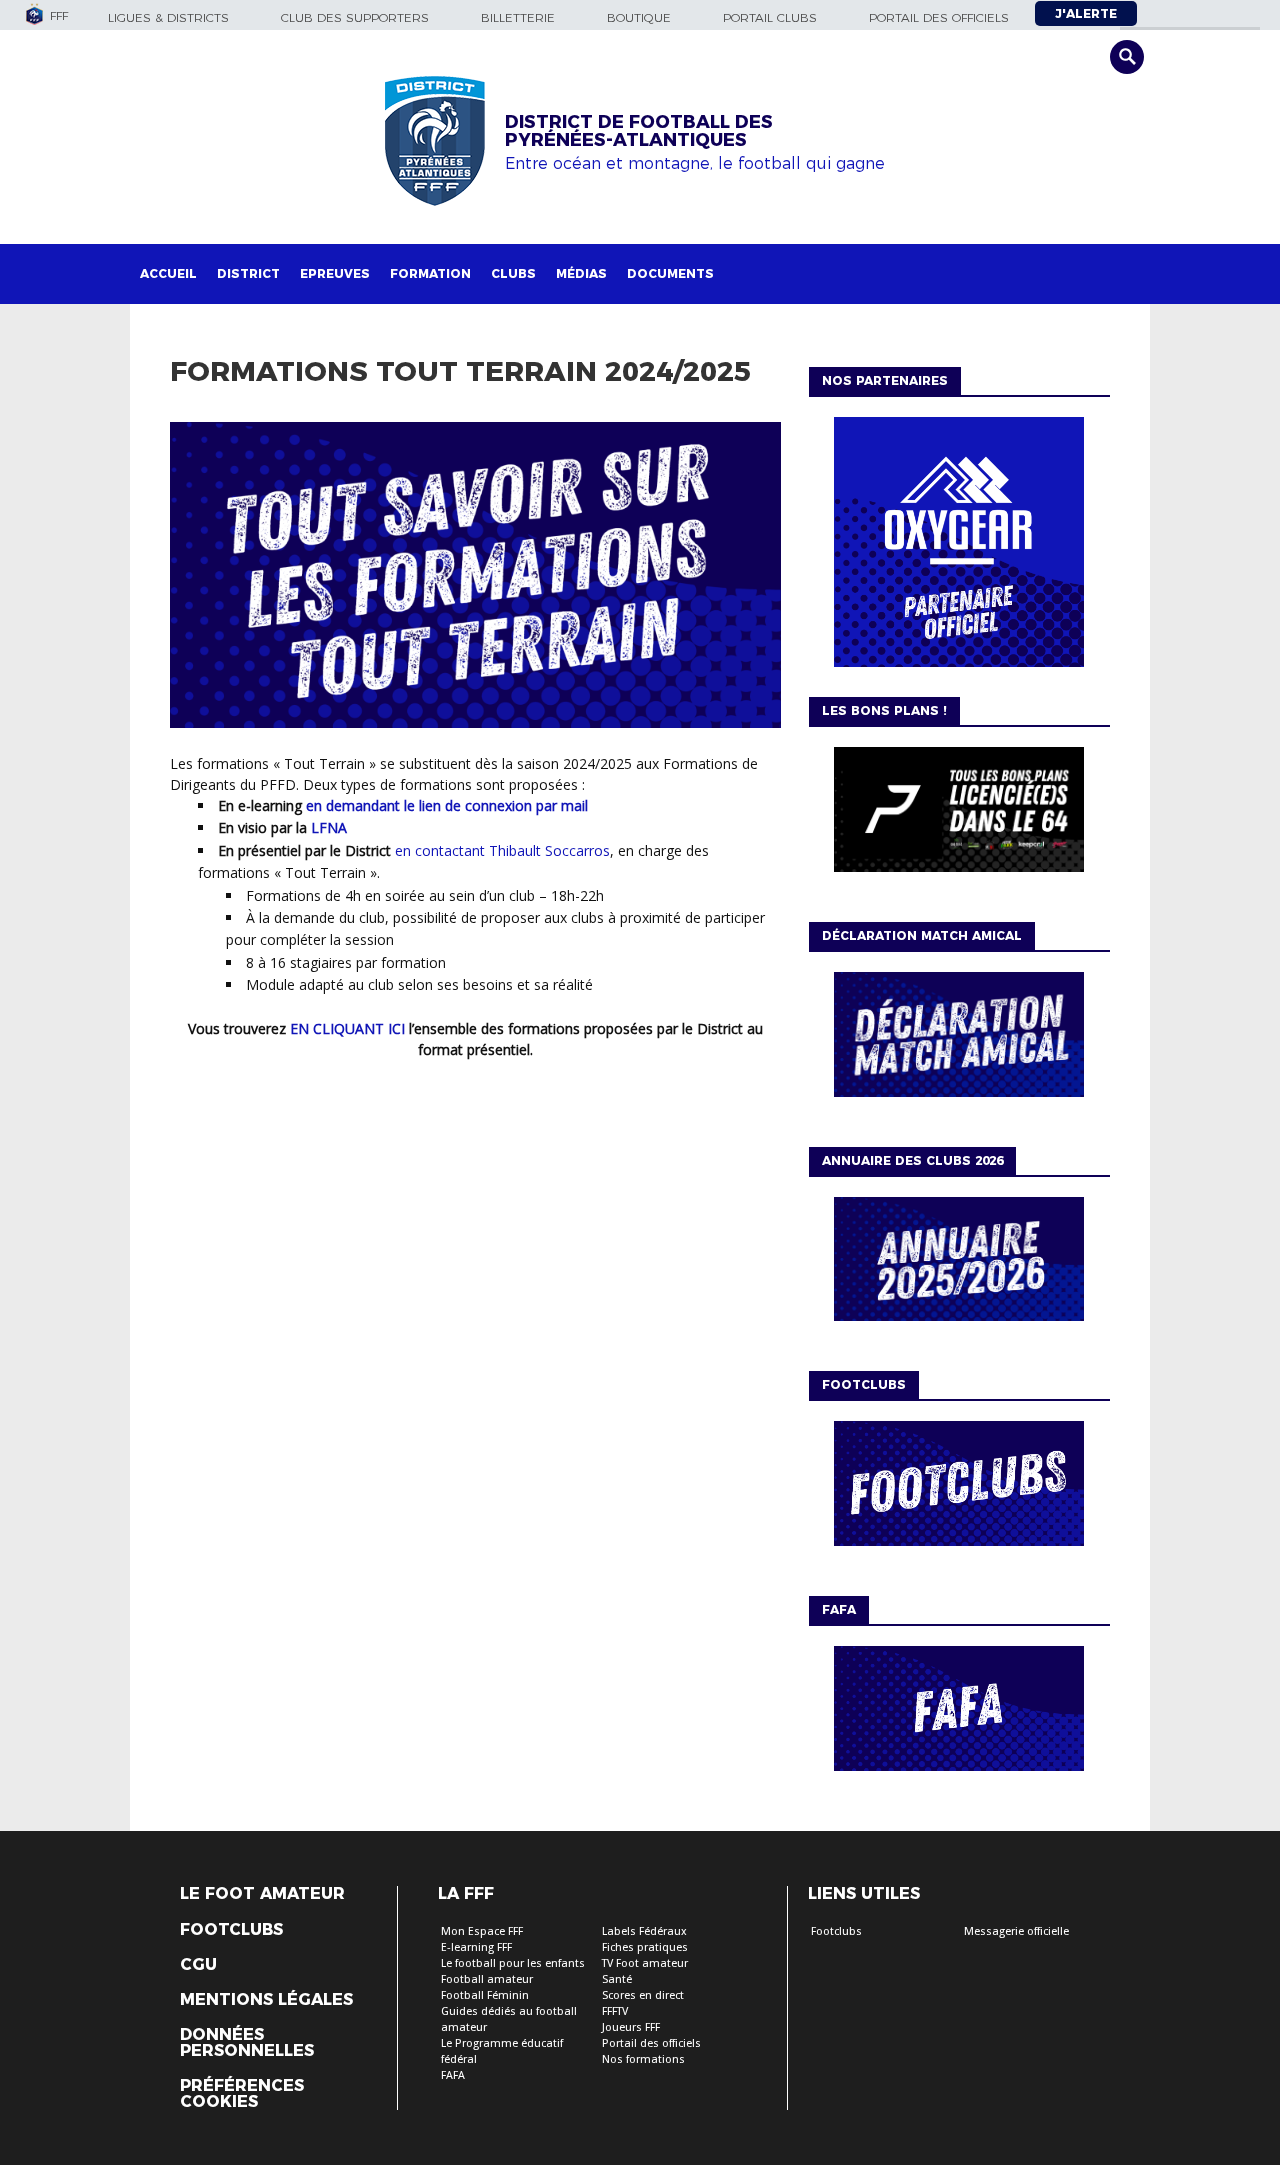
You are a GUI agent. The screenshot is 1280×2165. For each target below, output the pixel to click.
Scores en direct (643, 1995)
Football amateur (487, 1979)
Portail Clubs (770, 17)
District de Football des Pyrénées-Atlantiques (639, 131)
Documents (670, 273)
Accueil (168, 273)
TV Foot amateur (645, 1963)
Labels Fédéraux (644, 1931)
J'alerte (1086, 13)
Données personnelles (247, 2043)
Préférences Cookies (242, 2094)
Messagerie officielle (1016, 1931)
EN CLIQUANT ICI (347, 1028)
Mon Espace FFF (482, 1931)
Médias (581, 273)
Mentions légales (266, 2000)
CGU (198, 1965)
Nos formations (643, 2059)
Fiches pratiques (645, 1947)
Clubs (513, 273)
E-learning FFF (476, 1947)
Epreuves (335, 273)
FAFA (453, 2075)
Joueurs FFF (631, 2027)
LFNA (329, 827)
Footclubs (231, 1930)
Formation (430, 273)
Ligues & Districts (168, 17)
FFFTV (615, 2011)
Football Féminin (485, 1995)
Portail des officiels (939, 17)
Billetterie (518, 17)
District (248, 273)
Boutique (639, 17)
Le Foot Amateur (262, 1894)
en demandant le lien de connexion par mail (447, 805)
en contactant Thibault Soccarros (502, 850)
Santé (617, 1979)
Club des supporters (355, 17)
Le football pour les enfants (513, 1963)
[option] (959, 547)
